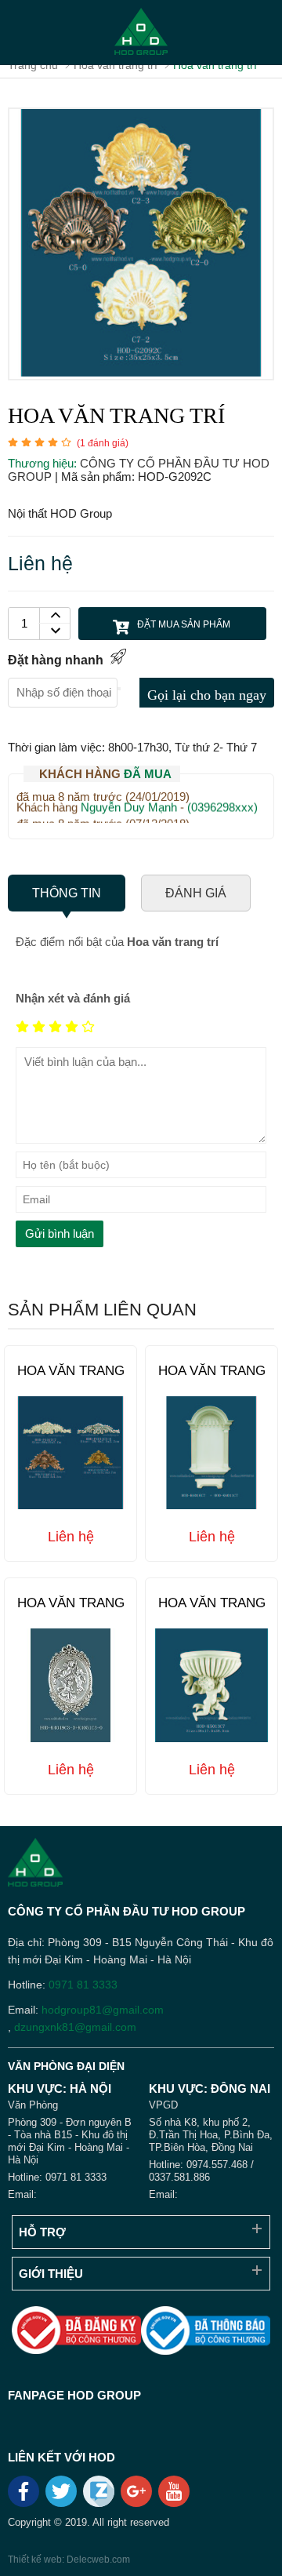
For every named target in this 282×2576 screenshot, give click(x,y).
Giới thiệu (51, 2274)
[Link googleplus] (137, 2497)
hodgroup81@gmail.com (103, 2010)
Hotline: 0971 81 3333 (57, 2177)
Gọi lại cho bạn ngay (207, 695)
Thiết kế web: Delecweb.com (69, 2560)
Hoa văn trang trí (71, 1379)
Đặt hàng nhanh (56, 660)
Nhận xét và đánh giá (73, 998)
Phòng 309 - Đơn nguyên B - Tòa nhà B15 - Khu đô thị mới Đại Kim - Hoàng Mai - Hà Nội (70, 2141)
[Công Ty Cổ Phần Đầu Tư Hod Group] (141, 33)
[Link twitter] (62, 2497)
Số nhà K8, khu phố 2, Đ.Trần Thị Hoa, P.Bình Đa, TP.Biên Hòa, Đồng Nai (211, 2135)
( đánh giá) (103, 443)
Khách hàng (105, 774)
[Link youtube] (175, 2497)
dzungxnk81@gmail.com (75, 2027)
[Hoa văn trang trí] (141, 372)
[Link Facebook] (25, 2497)
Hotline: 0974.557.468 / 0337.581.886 (201, 2171)
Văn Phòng (33, 2105)
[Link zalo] (100, 2503)
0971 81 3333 (83, 1985)
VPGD (163, 2105)
